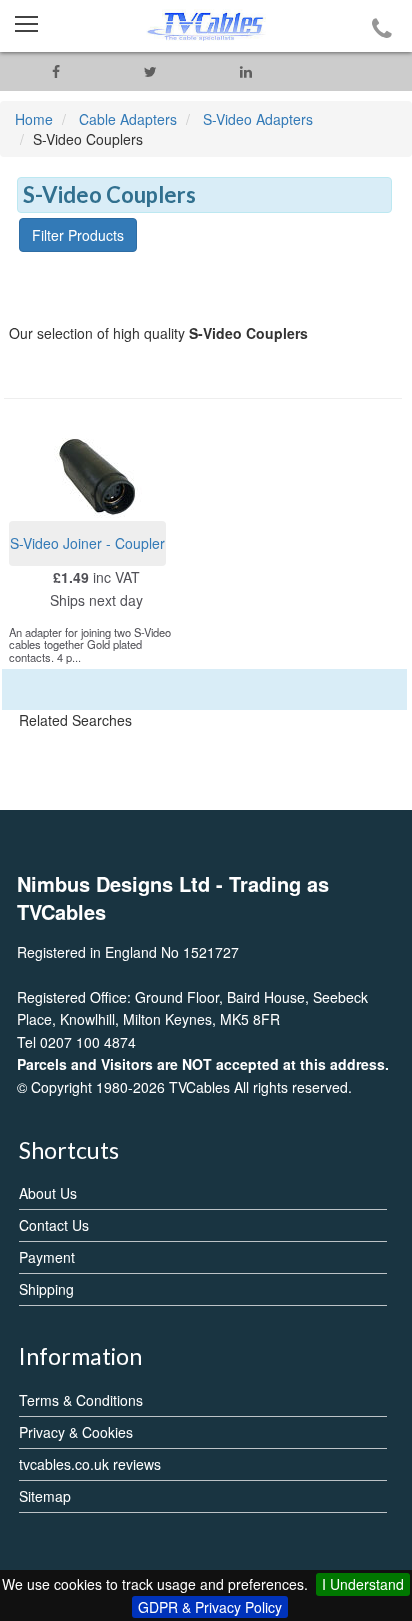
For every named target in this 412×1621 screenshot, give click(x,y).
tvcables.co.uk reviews (90, 1464)
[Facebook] (55, 71)
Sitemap (45, 1496)
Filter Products (78, 235)
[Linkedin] (245, 71)
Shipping (46, 1289)
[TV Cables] (206, 26)
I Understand (363, 1584)
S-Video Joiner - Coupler (87, 543)
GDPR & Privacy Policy (210, 1607)
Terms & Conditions (81, 1400)
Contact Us (54, 1225)
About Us (48, 1193)
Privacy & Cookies (76, 1432)
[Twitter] (150, 71)
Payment (47, 1257)
